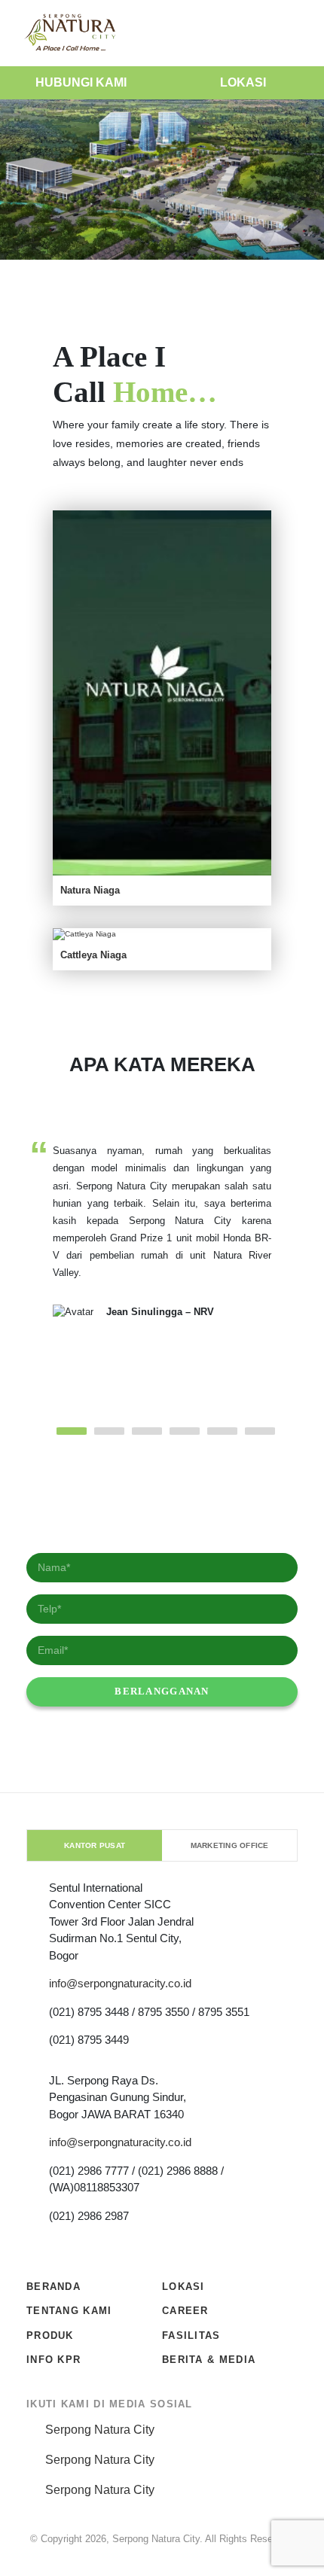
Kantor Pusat (95, 1845)
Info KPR (53, 2360)
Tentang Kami (69, 2311)
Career (185, 2311)
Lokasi (243, 82)
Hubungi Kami (81, 82)
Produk (50, 2335)
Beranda (53, 2287)
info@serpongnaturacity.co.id (120, 1983)
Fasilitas (191, 2335)
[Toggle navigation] (297, 33)
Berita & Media (209, 2360)
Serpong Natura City (100, 2430)
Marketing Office (230, 1845)
